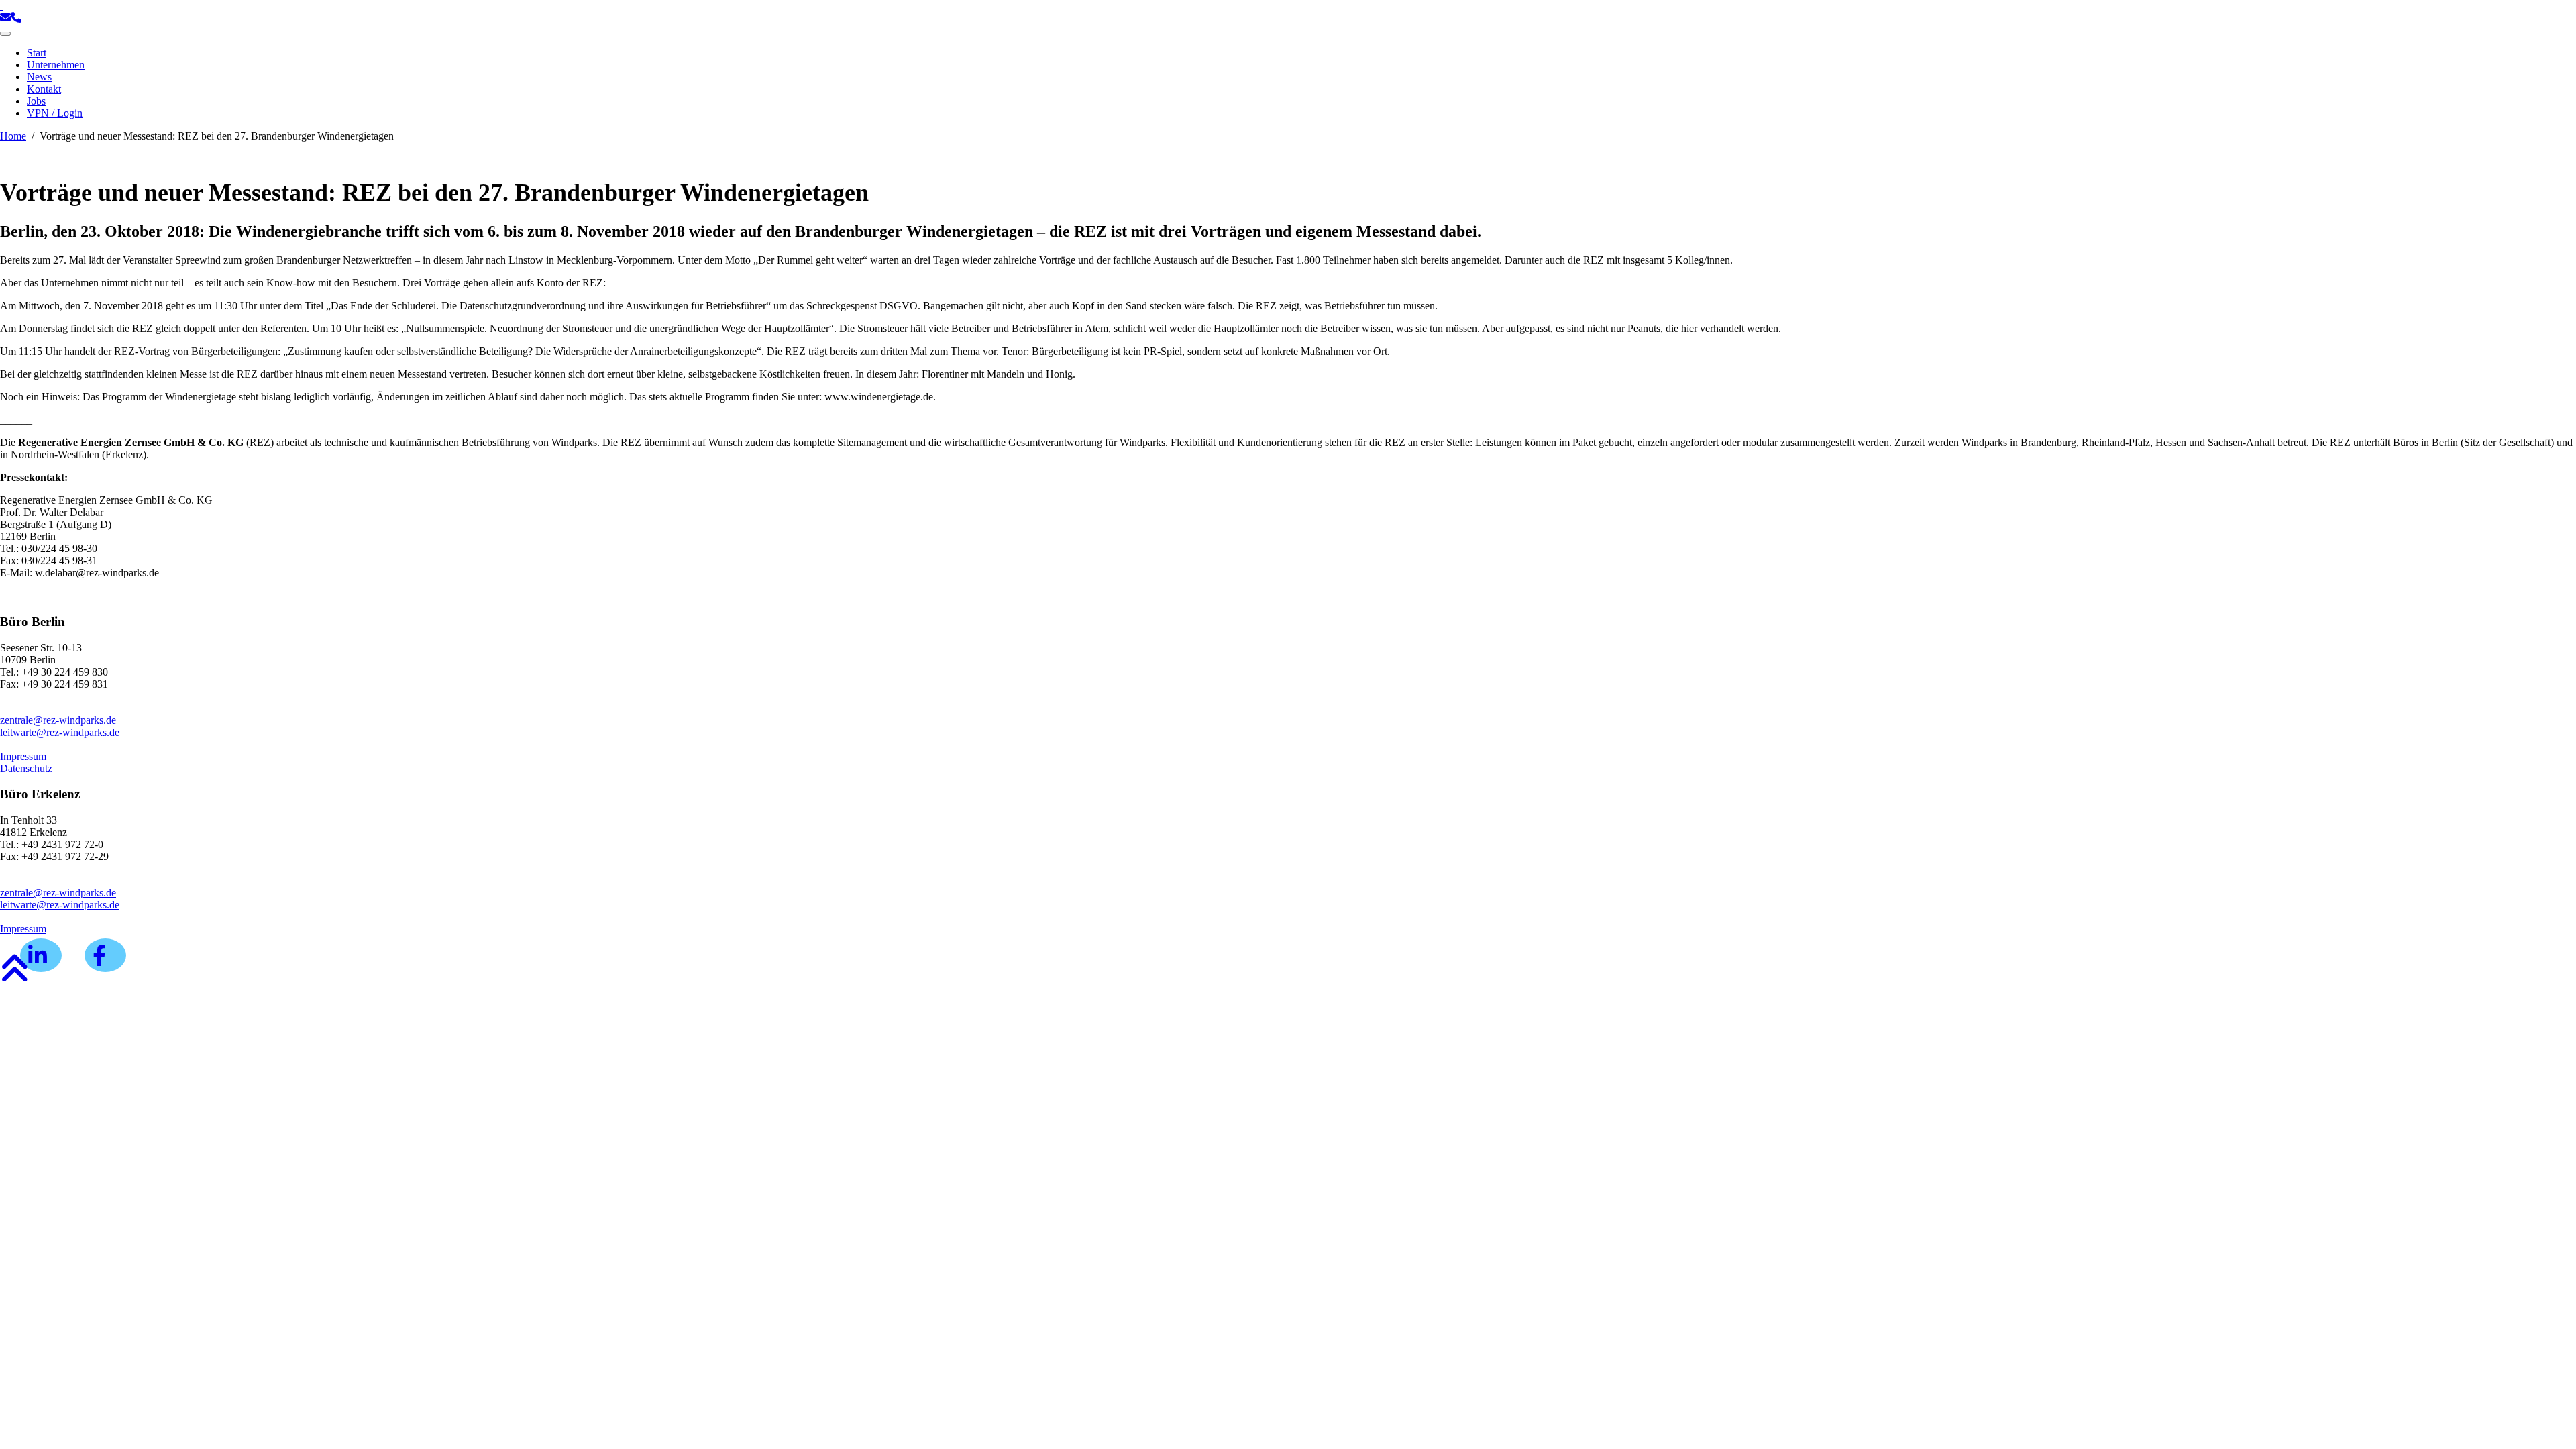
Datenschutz (26, 768)
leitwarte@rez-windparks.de (60, 732)
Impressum (23, 756)
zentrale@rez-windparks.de (58, 720)
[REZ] (1, 6)
